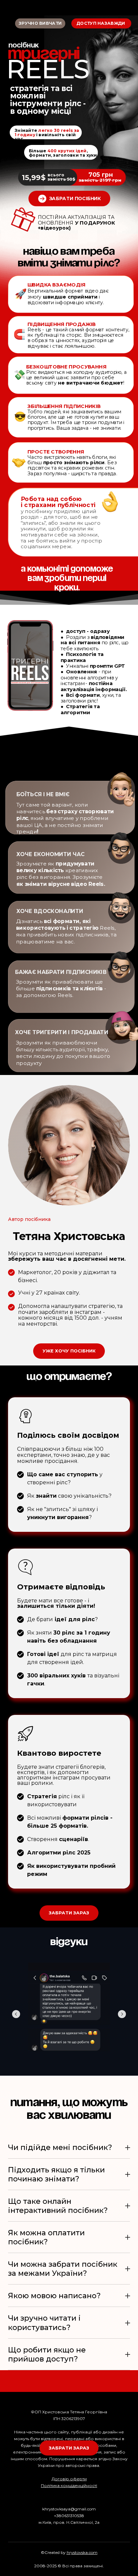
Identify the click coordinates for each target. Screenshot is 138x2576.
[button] (69, 199)
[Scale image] (69, 2013)
